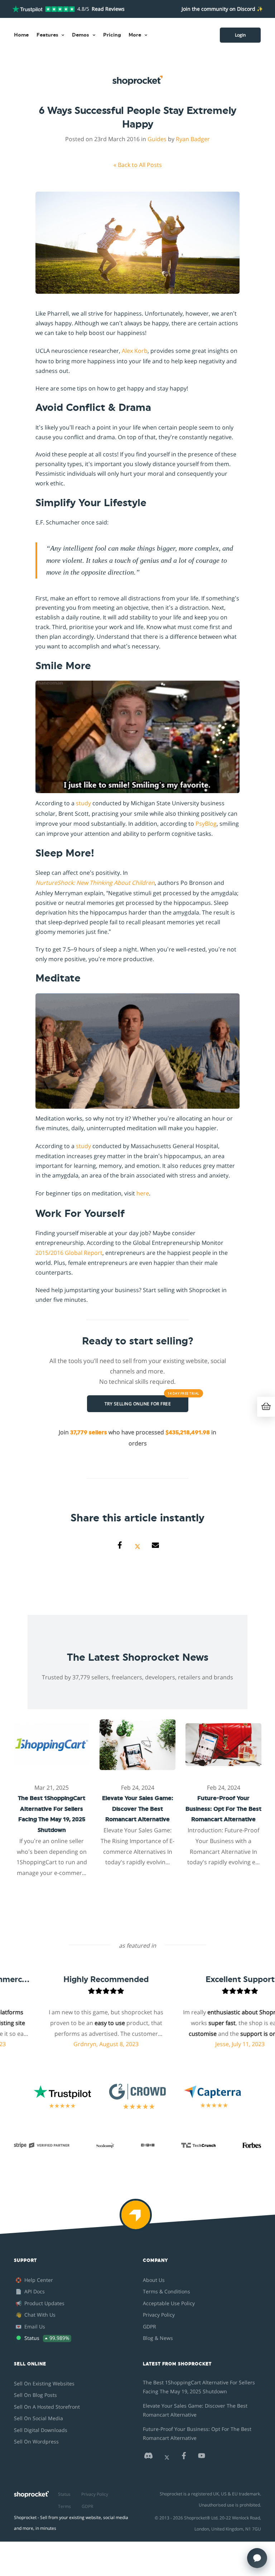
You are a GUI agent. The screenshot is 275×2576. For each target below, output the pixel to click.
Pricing (112, 35)
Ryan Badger (193, 139)
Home (21, 35)
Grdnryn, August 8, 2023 (58, 2044)
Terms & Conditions (167, 2291)
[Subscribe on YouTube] (202, 2458)
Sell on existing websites (44, 2383)
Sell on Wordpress (36, 2441)
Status (64, 2494)
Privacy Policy (159, 2315)
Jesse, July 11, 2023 (192, 2044)
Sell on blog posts (35, 2395)
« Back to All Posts (138, 165)
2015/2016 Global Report (69, 1253)
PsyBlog (206, 824)
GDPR (149, 2326)
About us (154, 2280)
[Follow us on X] (167, 2458)
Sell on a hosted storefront (47, 2407)
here (143, 1193)
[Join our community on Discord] (148, 2458)
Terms (64, 2506)
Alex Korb (135, 351)
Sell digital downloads (41, 2430)
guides (157, 139)
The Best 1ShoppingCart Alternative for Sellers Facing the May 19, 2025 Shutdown (199, 2387)
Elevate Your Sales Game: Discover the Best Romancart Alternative (195, 2410)
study (83, 803)
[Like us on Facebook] (184, 2458)
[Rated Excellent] (44, 9)
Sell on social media (38, 2418)
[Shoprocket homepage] (31, 2492)
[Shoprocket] (137, 2220)
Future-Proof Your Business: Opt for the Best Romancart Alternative (197, 2433)
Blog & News (158, 2338)
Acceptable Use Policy (169, 2303)
